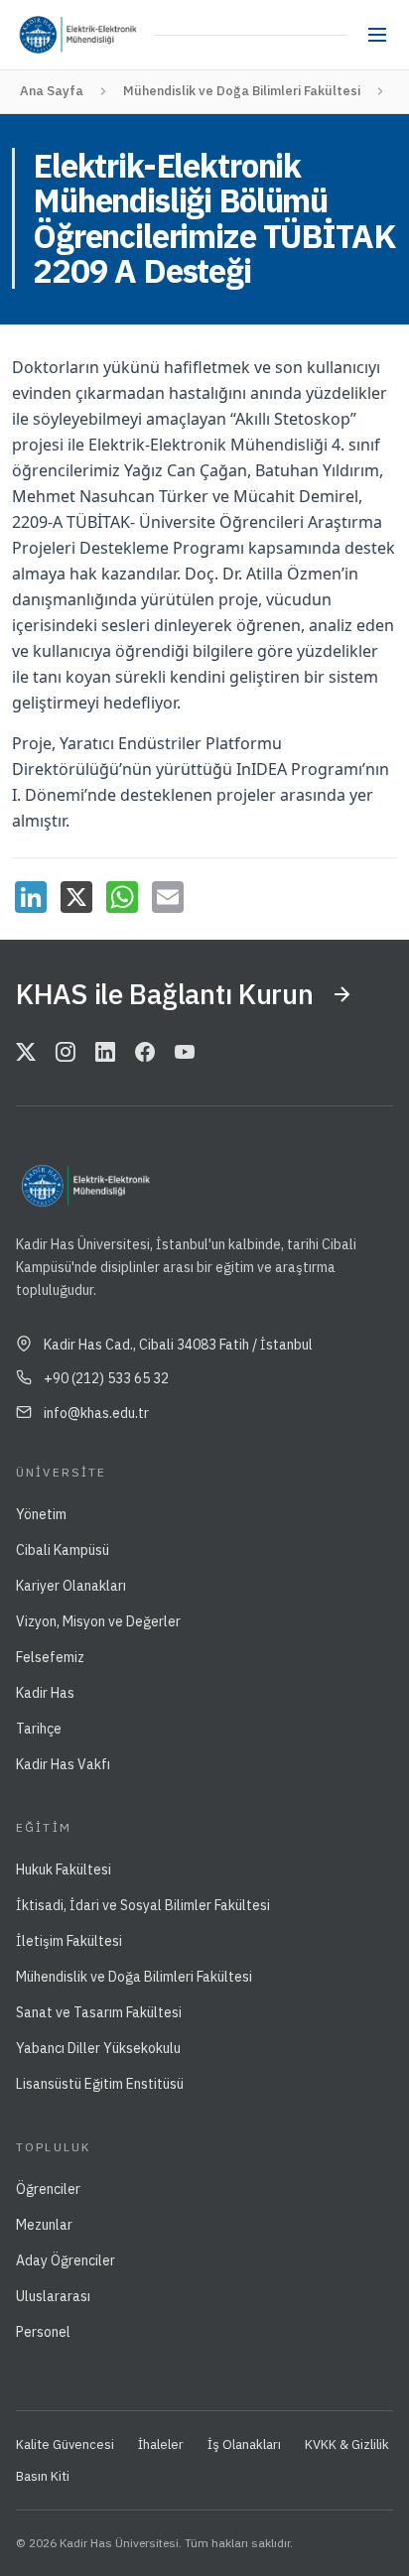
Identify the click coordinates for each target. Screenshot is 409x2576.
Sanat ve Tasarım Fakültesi (99, 2012)
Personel (43, 2332)
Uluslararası (53, 2296)
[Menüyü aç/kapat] (377, 35)
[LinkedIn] (31, 897)
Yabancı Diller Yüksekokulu (98, 2048)
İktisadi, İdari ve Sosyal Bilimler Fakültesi (143, 1905)
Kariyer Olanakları (71, 1586)
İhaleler (161, 2445)
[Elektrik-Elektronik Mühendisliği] (107, 35)
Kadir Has (45, 1693)
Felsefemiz (50, 1657)
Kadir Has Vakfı (63, 1764)
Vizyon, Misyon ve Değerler (98, 1621)
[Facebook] (145, 1054)
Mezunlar (44, 2225)
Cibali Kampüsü (63, 1550)
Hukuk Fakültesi (64, 1869)
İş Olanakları (244, 2445)
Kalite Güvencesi (65, 2445)
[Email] (168, 897)
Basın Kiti (43, 2476)
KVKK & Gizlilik (347, 2445)
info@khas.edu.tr (96, 1413)
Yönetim (41, 1514)
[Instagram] (66, 1054)
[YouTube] (185, 1054)
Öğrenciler (48, 2189)
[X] (76, 897)
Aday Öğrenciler (66, 2260)
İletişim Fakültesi (69, 1941)
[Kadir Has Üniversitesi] (43, 35)
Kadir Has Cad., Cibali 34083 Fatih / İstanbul (178, 1345)
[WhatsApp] (122, 897)
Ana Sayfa (52, 91)
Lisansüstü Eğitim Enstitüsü (100, 2084)
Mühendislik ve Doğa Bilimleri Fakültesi (242, 91)
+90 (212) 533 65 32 (106, 1378)
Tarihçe (39, 1729)
